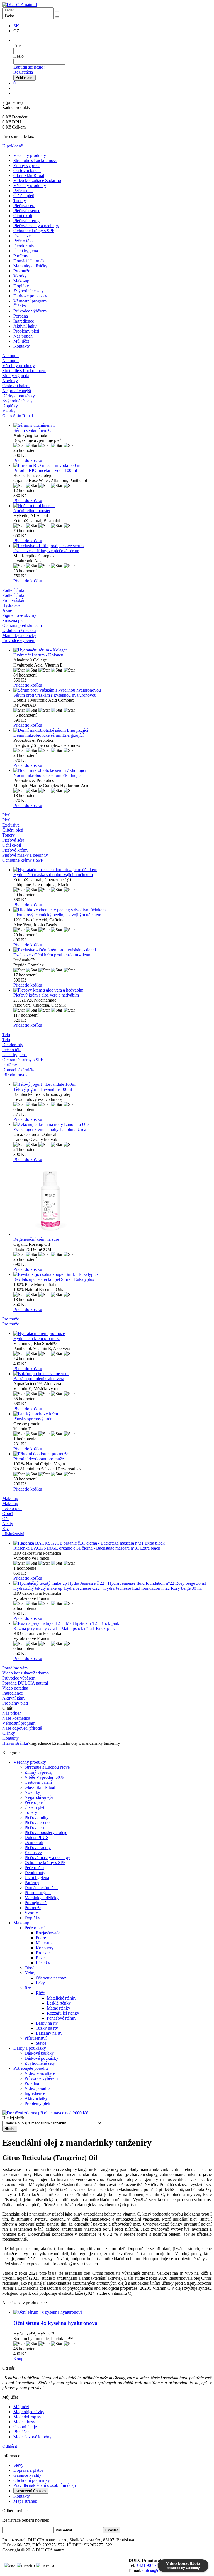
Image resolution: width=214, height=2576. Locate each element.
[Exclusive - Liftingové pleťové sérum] (113, 546)
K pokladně (13, 146)
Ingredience (24, 321)
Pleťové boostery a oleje (46, 1832)
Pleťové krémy (26, 221)
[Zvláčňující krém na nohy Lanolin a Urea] (113, 1125)
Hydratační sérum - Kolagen (38, 655)
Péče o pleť (23, 191)
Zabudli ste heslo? (29, 67)
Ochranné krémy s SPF (34, 231)
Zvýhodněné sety (29, 291)
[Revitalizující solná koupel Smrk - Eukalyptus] (113, 1274)
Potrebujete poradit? (31, 2068)
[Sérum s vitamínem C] (113, 425)
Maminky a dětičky (30, 266)
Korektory (45, 1948)
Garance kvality (27, 2475)
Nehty (30, 1973)
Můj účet (21, 341)
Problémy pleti (26, 331)
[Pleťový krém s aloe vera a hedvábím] (113, 990)
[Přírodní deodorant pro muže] (113, 1454)
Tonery (20, 201)
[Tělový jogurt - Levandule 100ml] (113, 1084)
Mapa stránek (25, 2501)
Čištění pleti (24, 196)
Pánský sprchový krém (33, 1419)
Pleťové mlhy (37, 1817)
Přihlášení (22, 2432)
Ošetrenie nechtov (52, 1978)
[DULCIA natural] (20, 5)
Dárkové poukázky (30, 296)
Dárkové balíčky (39, 2053)
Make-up (21, 281)
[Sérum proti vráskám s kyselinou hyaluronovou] (113, 690)
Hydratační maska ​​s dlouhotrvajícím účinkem (53, 875)
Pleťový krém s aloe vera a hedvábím (46, 995)
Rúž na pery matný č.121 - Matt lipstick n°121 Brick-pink (64, 1628)
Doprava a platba (28, 2470)
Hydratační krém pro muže (37, 1338)
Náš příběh (23, 336)
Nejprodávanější (39, 1797)
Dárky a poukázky (30, 2048)
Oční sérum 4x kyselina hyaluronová (55, 2323)
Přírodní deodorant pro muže (39, 1459)
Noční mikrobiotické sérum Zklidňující (48, 775)
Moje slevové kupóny (32, 2437)
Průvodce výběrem (30, 311)
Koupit (20, 2359)
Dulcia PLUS (37, 1837)
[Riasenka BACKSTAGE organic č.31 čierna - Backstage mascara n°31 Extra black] (113, 1543)
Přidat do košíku (28, 460)
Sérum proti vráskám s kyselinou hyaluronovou (55, 695)
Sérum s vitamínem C (32, 430)
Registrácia (23, 72)
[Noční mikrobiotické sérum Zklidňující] (113, 770)
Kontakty (22, 346)
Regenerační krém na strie (36, 1239)
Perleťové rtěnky (62, 2018)
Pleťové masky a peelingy (36, 226)
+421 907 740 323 (153, 2565)
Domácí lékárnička (30, 261)
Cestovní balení (27, 170)
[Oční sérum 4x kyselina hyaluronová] (113, 2312)
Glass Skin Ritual (29, 175)
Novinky (32, 1792)
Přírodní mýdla (38, 1893)
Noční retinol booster (32, 511)
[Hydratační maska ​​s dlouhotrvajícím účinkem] (113, 870)
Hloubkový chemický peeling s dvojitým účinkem (57, 915)
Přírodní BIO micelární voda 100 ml (45, 470)
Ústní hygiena (26, 251)
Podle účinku (14, 595)
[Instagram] (99, 2568)
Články (20, 306)
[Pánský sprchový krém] (113, 1414)
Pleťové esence (27, 211)
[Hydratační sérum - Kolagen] (113, 650)
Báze (40, 1958)
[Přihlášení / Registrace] (14, 40)
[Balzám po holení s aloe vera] (113, 1374)
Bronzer (43, 1953)
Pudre (41, 1938)
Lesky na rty (47, 2023)
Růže (40, 1993)
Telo (6, 1040)
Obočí (30, 1968)
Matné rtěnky (59, 2008)
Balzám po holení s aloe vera (39, 1379)
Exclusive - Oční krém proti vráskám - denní (52, 955)
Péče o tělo (23, 241)
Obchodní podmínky (32, 2480)
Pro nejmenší (36, 1903)
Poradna (21, 316)
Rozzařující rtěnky (63, 2013)
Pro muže (22, 271)
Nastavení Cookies (31, 2491)
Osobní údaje (25, 2427)
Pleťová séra (24, 206)
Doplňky (21, 286)
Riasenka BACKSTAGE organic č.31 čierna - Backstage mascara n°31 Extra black (87, 1548)
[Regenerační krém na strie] (113, 1199)
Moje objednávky (29, 2412)
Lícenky (43, 1963)
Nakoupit (10, 361)
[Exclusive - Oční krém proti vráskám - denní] (113, 950)
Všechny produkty (30, 155)
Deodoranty (24, 246)
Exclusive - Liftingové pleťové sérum (46, 551)
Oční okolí (23, 216)
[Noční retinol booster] (113, 506)
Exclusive (22, 236)
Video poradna (37, 2088)
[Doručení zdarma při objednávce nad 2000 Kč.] (46, 2113)
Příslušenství (36, 2038)
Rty (28, 1988)
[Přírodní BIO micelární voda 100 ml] (113, 466)
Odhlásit (10, 2446)
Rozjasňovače (48, 1933)
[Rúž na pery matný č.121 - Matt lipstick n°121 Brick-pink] (113, 1623)
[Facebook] (99, 2563)
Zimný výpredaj (27, 165)
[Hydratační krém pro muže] (113, 1334)
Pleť (6, 820)
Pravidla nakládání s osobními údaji (45, 2485)
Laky (40, 1983)
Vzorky (20, 276)
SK (16, 26)
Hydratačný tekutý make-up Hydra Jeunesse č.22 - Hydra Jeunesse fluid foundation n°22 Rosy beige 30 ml (108, 1588)
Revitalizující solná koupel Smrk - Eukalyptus (54, 1279)
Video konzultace (40, 2073)
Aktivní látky (25, 326)
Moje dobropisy (27, 2417)
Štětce (41, 2043)
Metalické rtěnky (62, 1998)
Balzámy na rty (49, 2033)
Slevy (18, 2465)
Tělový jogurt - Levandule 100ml (43, 1089)
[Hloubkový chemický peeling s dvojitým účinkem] (113, 910)
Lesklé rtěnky (59, 2003)
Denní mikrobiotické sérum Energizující (48, 735)
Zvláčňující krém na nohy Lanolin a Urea (50, 1129)
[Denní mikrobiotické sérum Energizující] (113, 730)
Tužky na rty (47, 2028)
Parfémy (21, 256)
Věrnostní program (30, 301)
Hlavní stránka (15, 1743)
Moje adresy (24, 2422)
